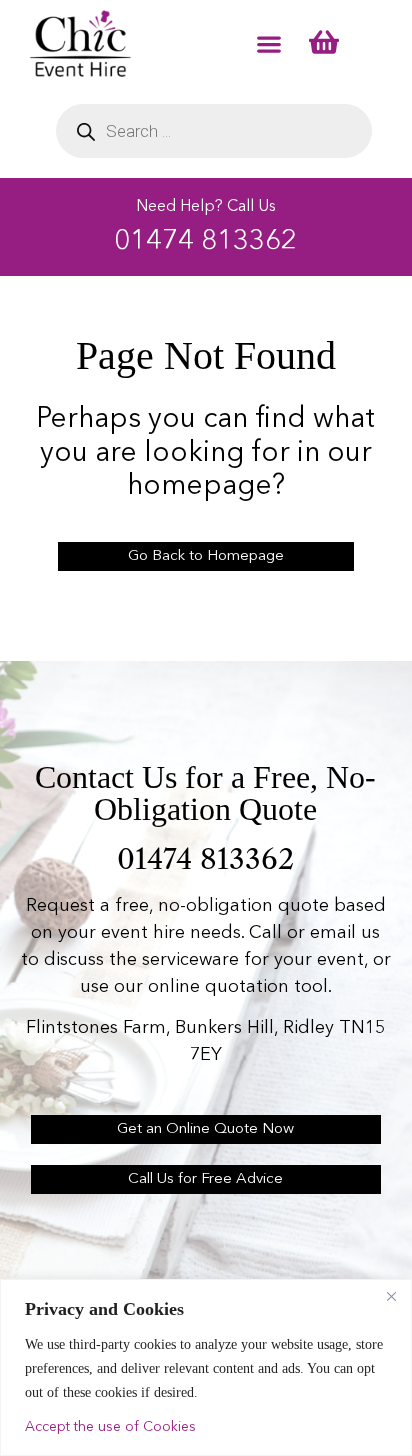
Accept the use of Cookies (110, 1427)
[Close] (391, 1296)
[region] (206, 1367)
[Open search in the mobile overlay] (214, 131)
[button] (269, 43)
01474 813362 (205, 242)
